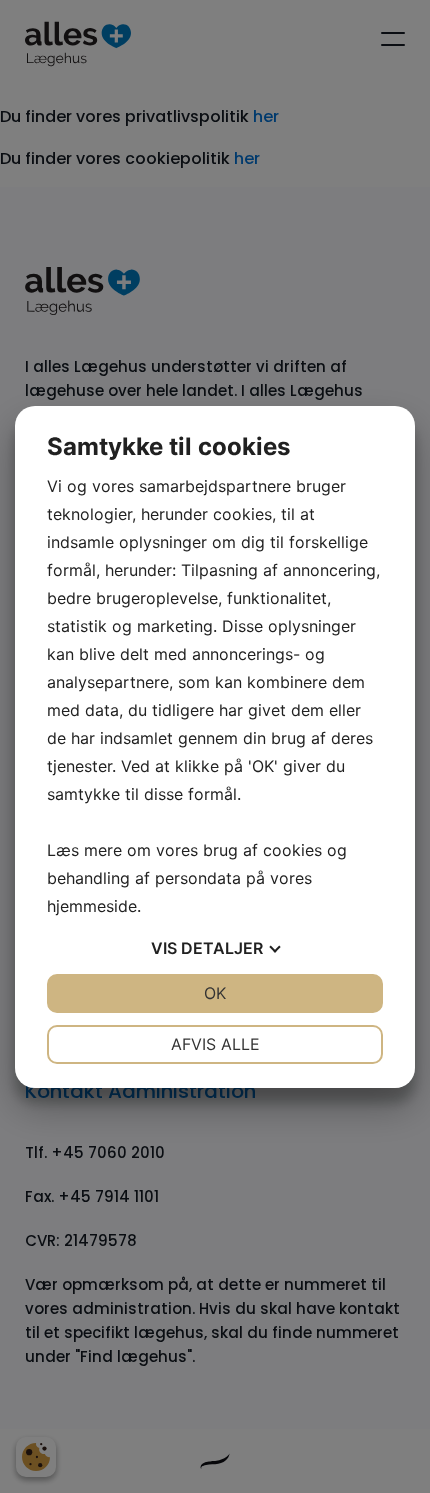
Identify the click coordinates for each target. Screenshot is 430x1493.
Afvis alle (215, 1044)
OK (215, 993)
